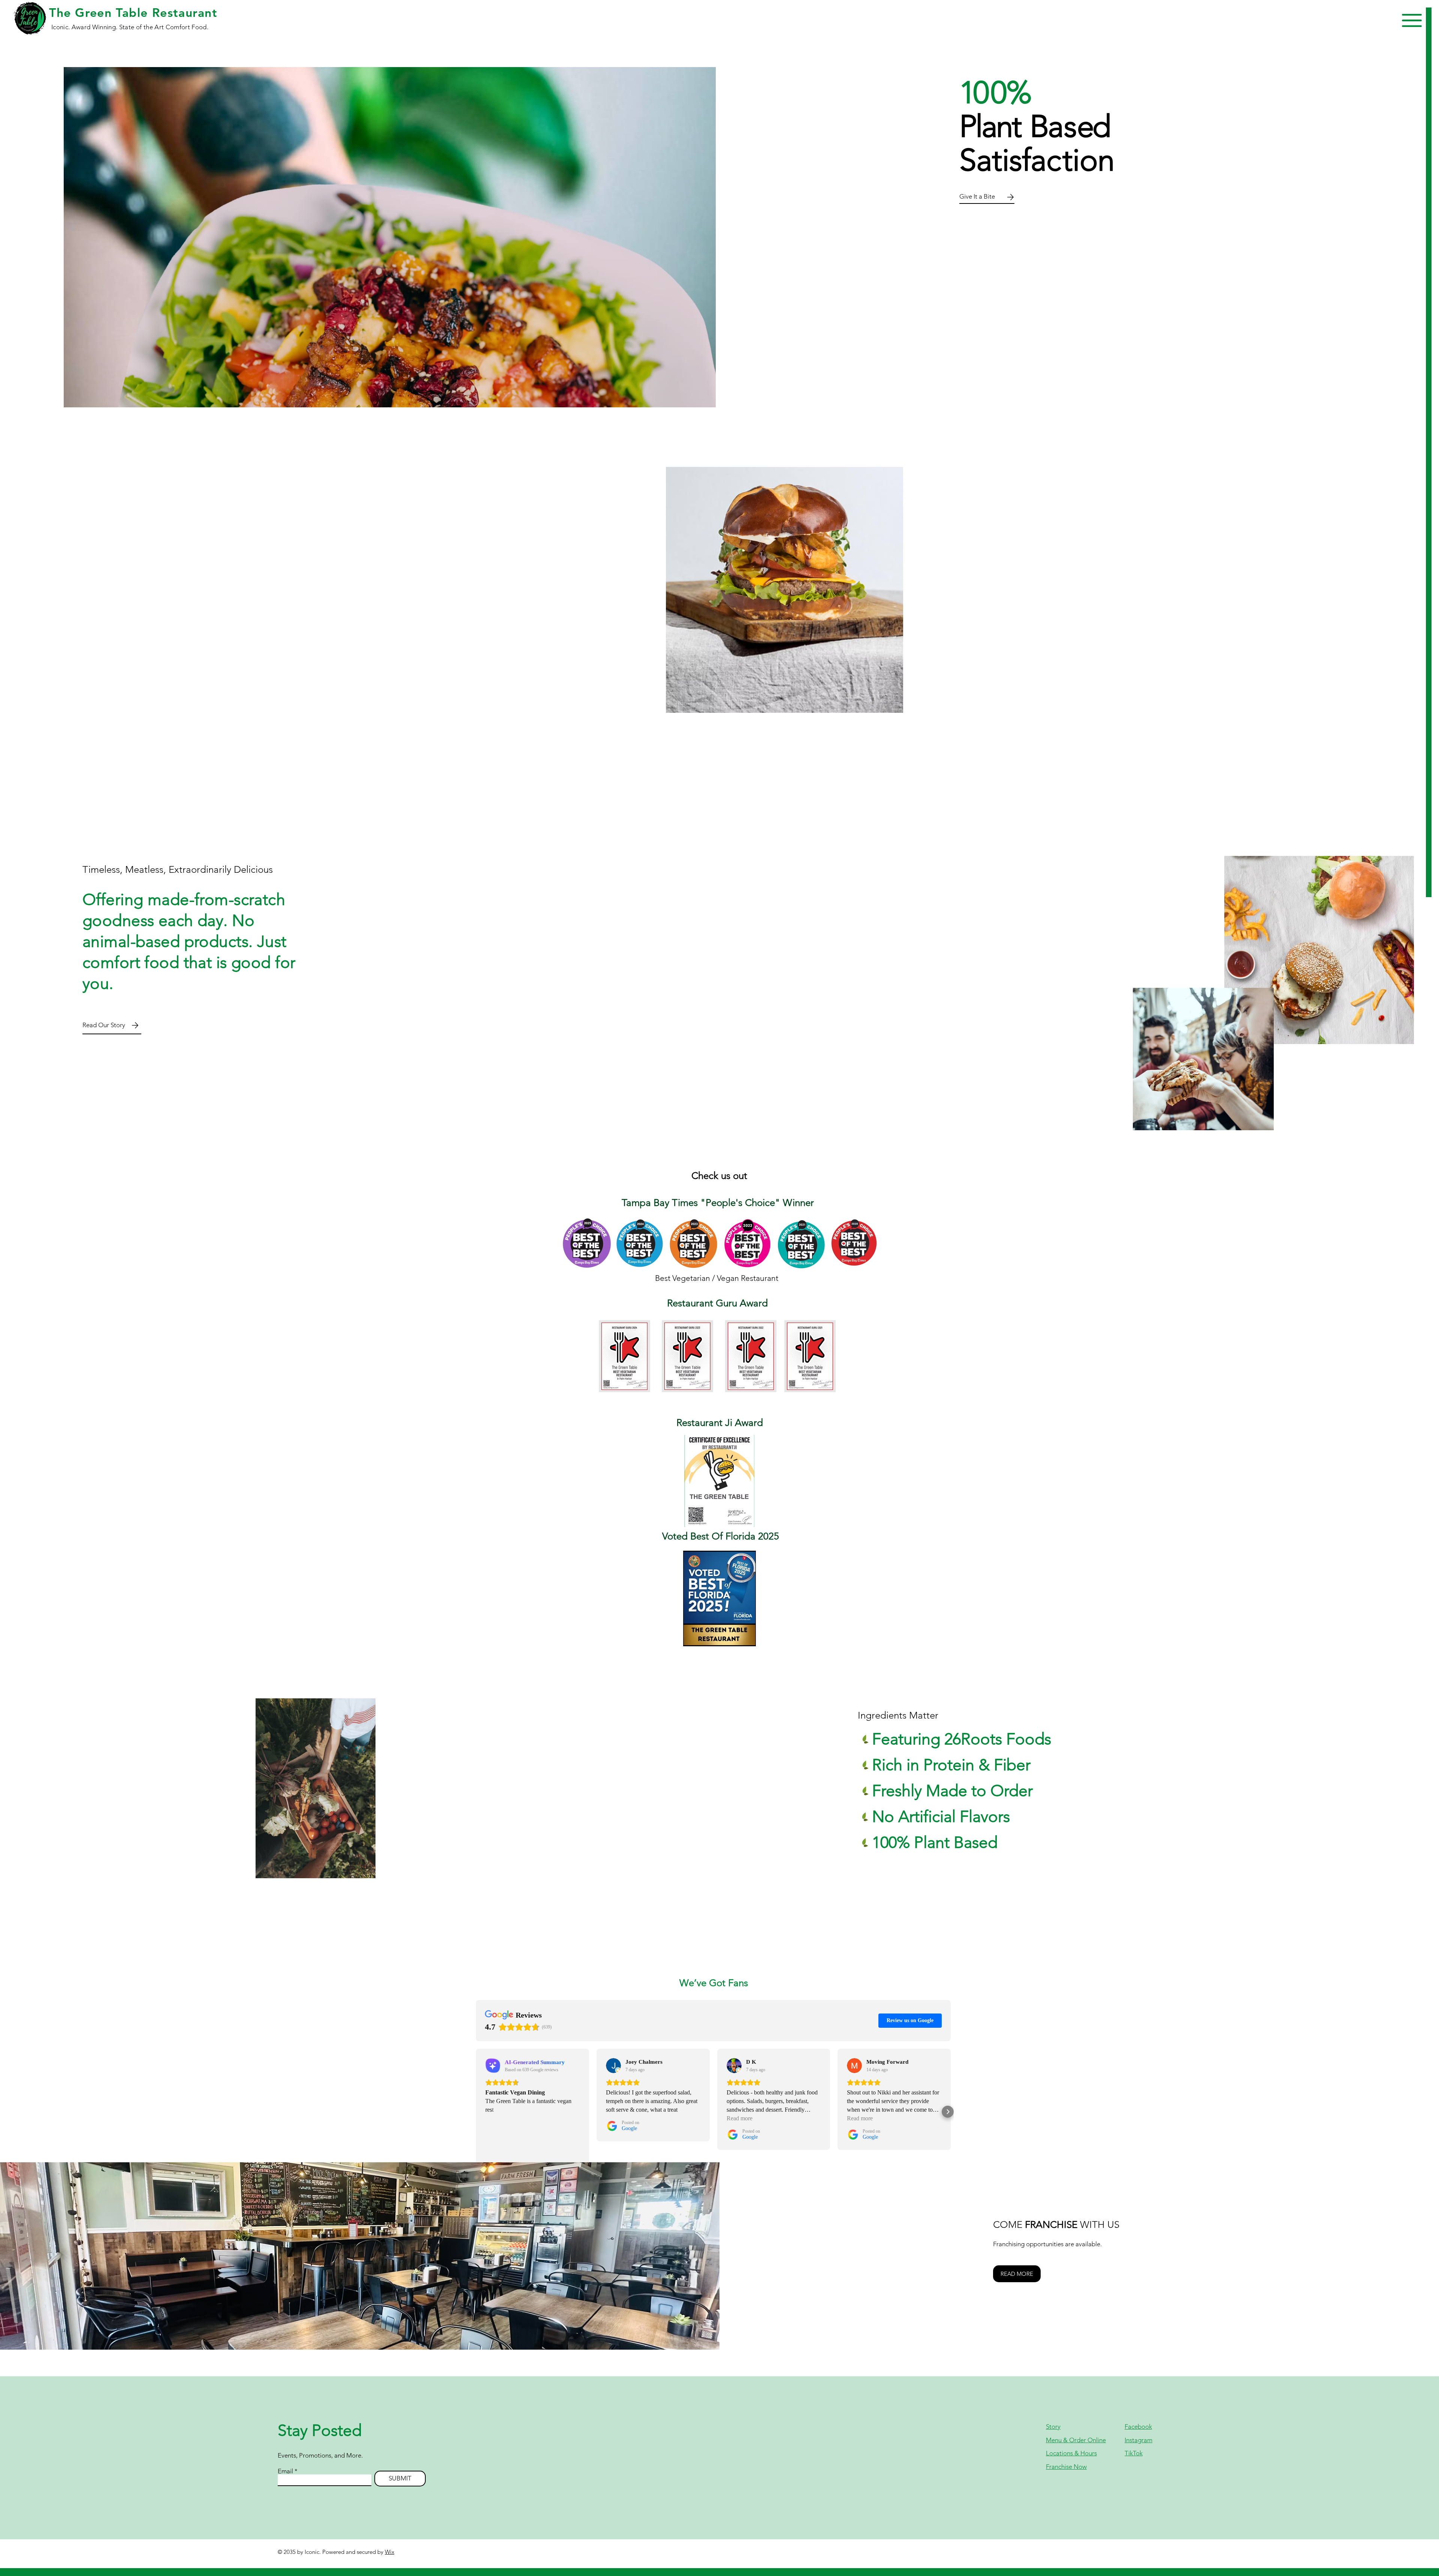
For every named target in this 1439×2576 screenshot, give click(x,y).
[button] (1412, 20)
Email (285, 2471)
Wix (390, 2552)
